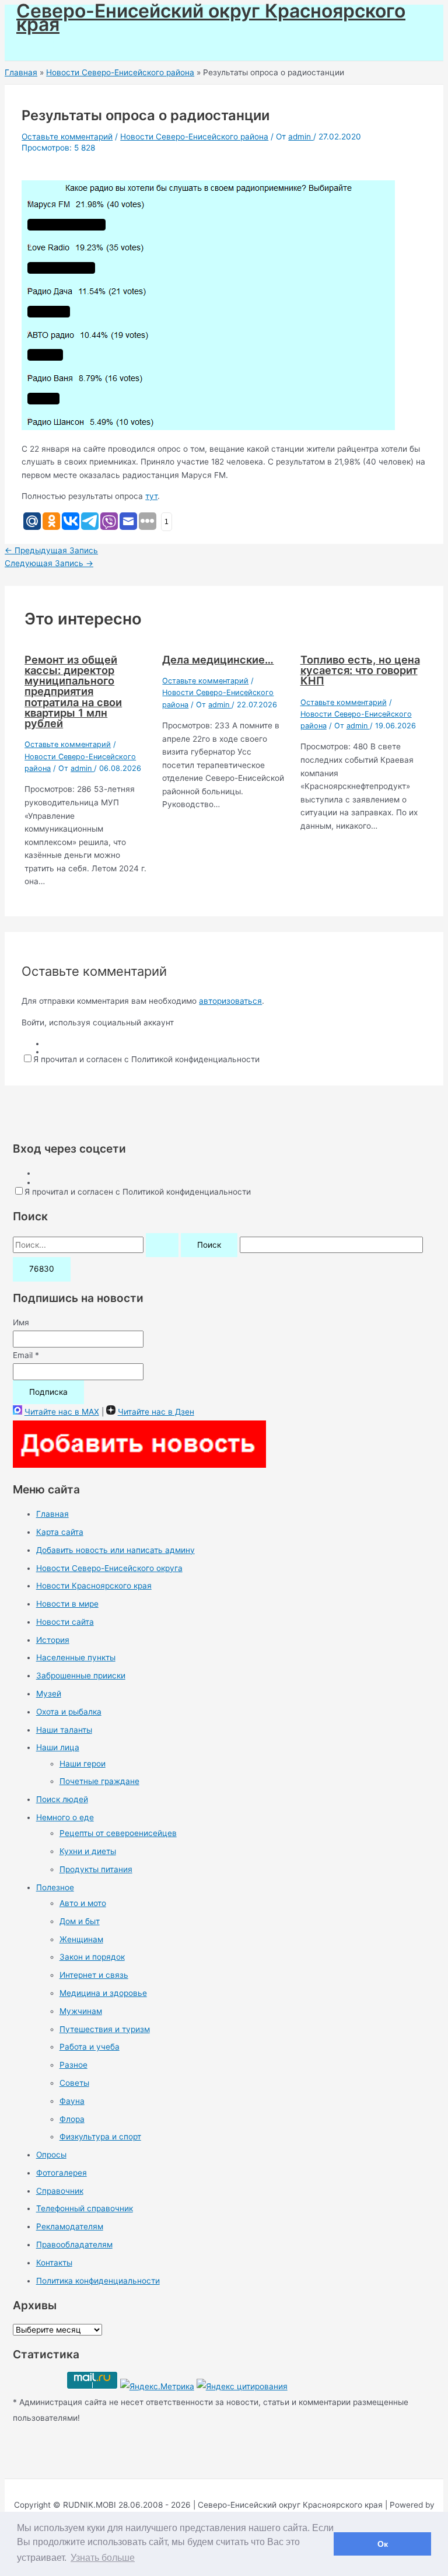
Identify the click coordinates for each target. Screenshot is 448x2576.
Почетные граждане (99, 1781)
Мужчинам (81, 2011)
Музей (49, 1694)
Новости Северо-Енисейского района (194, 137)
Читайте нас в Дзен (156, 1412)
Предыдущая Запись (51, 550)
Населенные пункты (76, 1657)
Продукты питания (96, 1869)
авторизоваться (230, 1001)
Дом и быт (80, 1921)
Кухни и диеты (88, 1851)
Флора (72, 2119)
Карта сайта (60, 1532)
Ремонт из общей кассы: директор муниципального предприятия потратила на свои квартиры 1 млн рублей (73, 691)
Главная (52, 1514)
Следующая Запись (49, 563)
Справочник (60, 2191)
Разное (73, 2065)
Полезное (55, 1887)
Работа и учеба (90, 2047)
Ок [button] (383, 2544)
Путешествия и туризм (105, 2029)
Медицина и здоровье (103, 1993)
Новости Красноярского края (94, 1586)
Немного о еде (65, 1817)
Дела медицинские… (218, 659)
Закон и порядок (92, 1957)
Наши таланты (64, 1730)
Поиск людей (62, 1799)
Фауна (72, 2101)
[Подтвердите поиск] (162, 1245)
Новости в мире (67, 1604)
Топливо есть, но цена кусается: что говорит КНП (360, 670)
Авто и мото (83, 1903)
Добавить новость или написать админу (116, 1550)
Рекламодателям (70, 2226)
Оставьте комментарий (67, 137)
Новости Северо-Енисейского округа (109, 1568)
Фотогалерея (62, 2173)
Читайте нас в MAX (62, 1412)
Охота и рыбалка (69, 1712)
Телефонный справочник (85, 2208)
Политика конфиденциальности (98, 2281)
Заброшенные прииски (81, 1676)
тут (151, 496)
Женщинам (81, 1939)
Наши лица (58, 1747)
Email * (26, 1355)
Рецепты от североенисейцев (118, 1833)
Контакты (54, 2263)
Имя (21, 1322)
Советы (74, 2083)
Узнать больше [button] (103, 2558)
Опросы (51, 2155)
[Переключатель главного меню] (44, 46)
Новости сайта (65, 1622)
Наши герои (83, 1764)
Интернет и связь (94, 1975)
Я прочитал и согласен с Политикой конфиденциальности (146, 1059)
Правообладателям (74, 2245)
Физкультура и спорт (100, 2137)
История (53, 1640)
